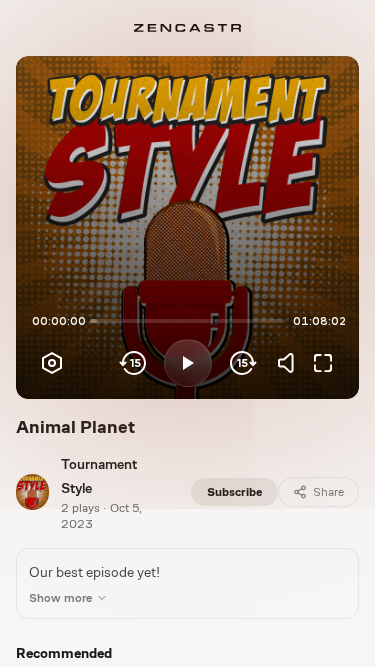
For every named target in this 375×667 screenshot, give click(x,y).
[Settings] (52, 363)
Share (328, 492)
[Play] (188, 363)
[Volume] (291, 363)
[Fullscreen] (323, 363)
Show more (60, 598)
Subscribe (234, 492)
